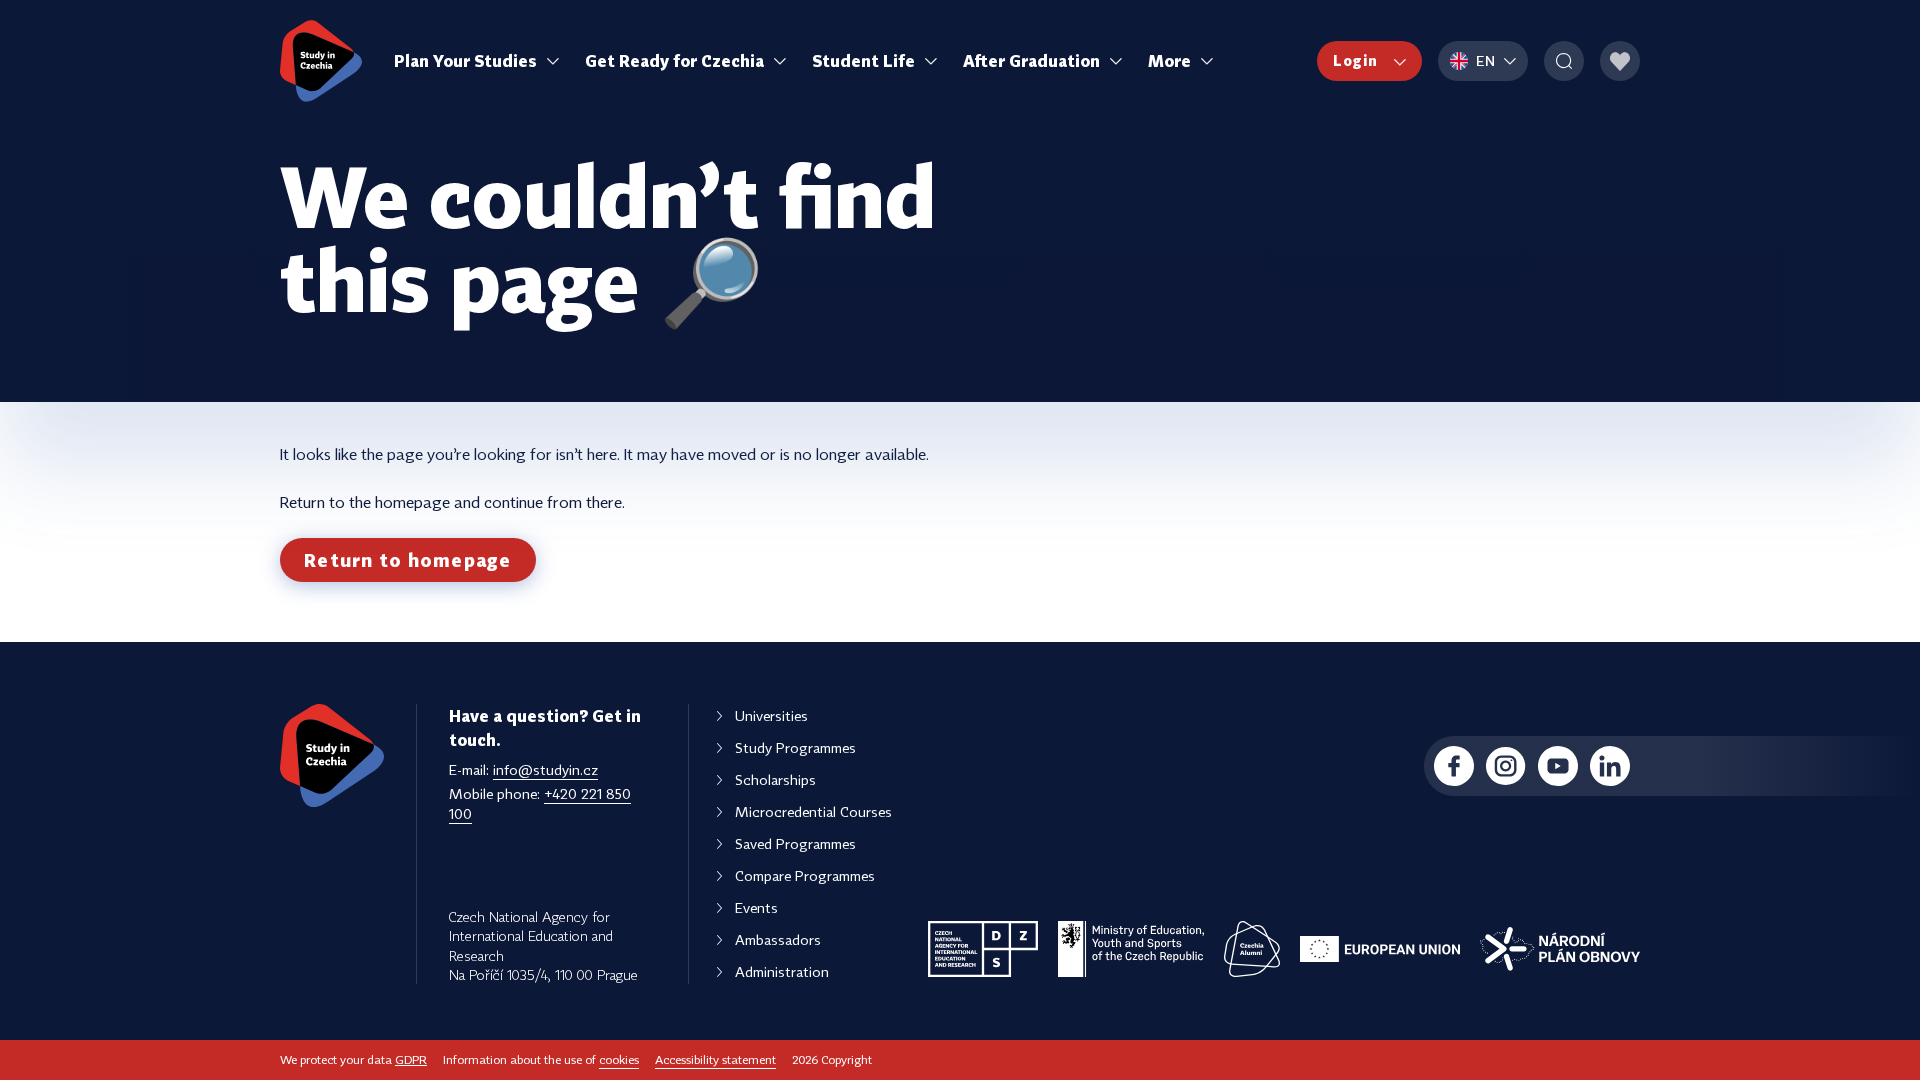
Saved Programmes (795, 843)
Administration (782, 971)
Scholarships (775, 779)
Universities (771, 715)
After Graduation (1031, 61)
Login (1355, 60)
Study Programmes (795, 747)
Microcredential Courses (813, 811)
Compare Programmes (805, 875)
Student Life (863, 61)
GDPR (411, 1059)
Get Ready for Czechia (674, 61)
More (1169, 61)
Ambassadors (778, 939)
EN (1486, 60)
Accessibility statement (715, 1059)
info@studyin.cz (545, 769)
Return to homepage (408, 560)
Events (756, 907)
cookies (619, 1059)
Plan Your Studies (465, 61)
